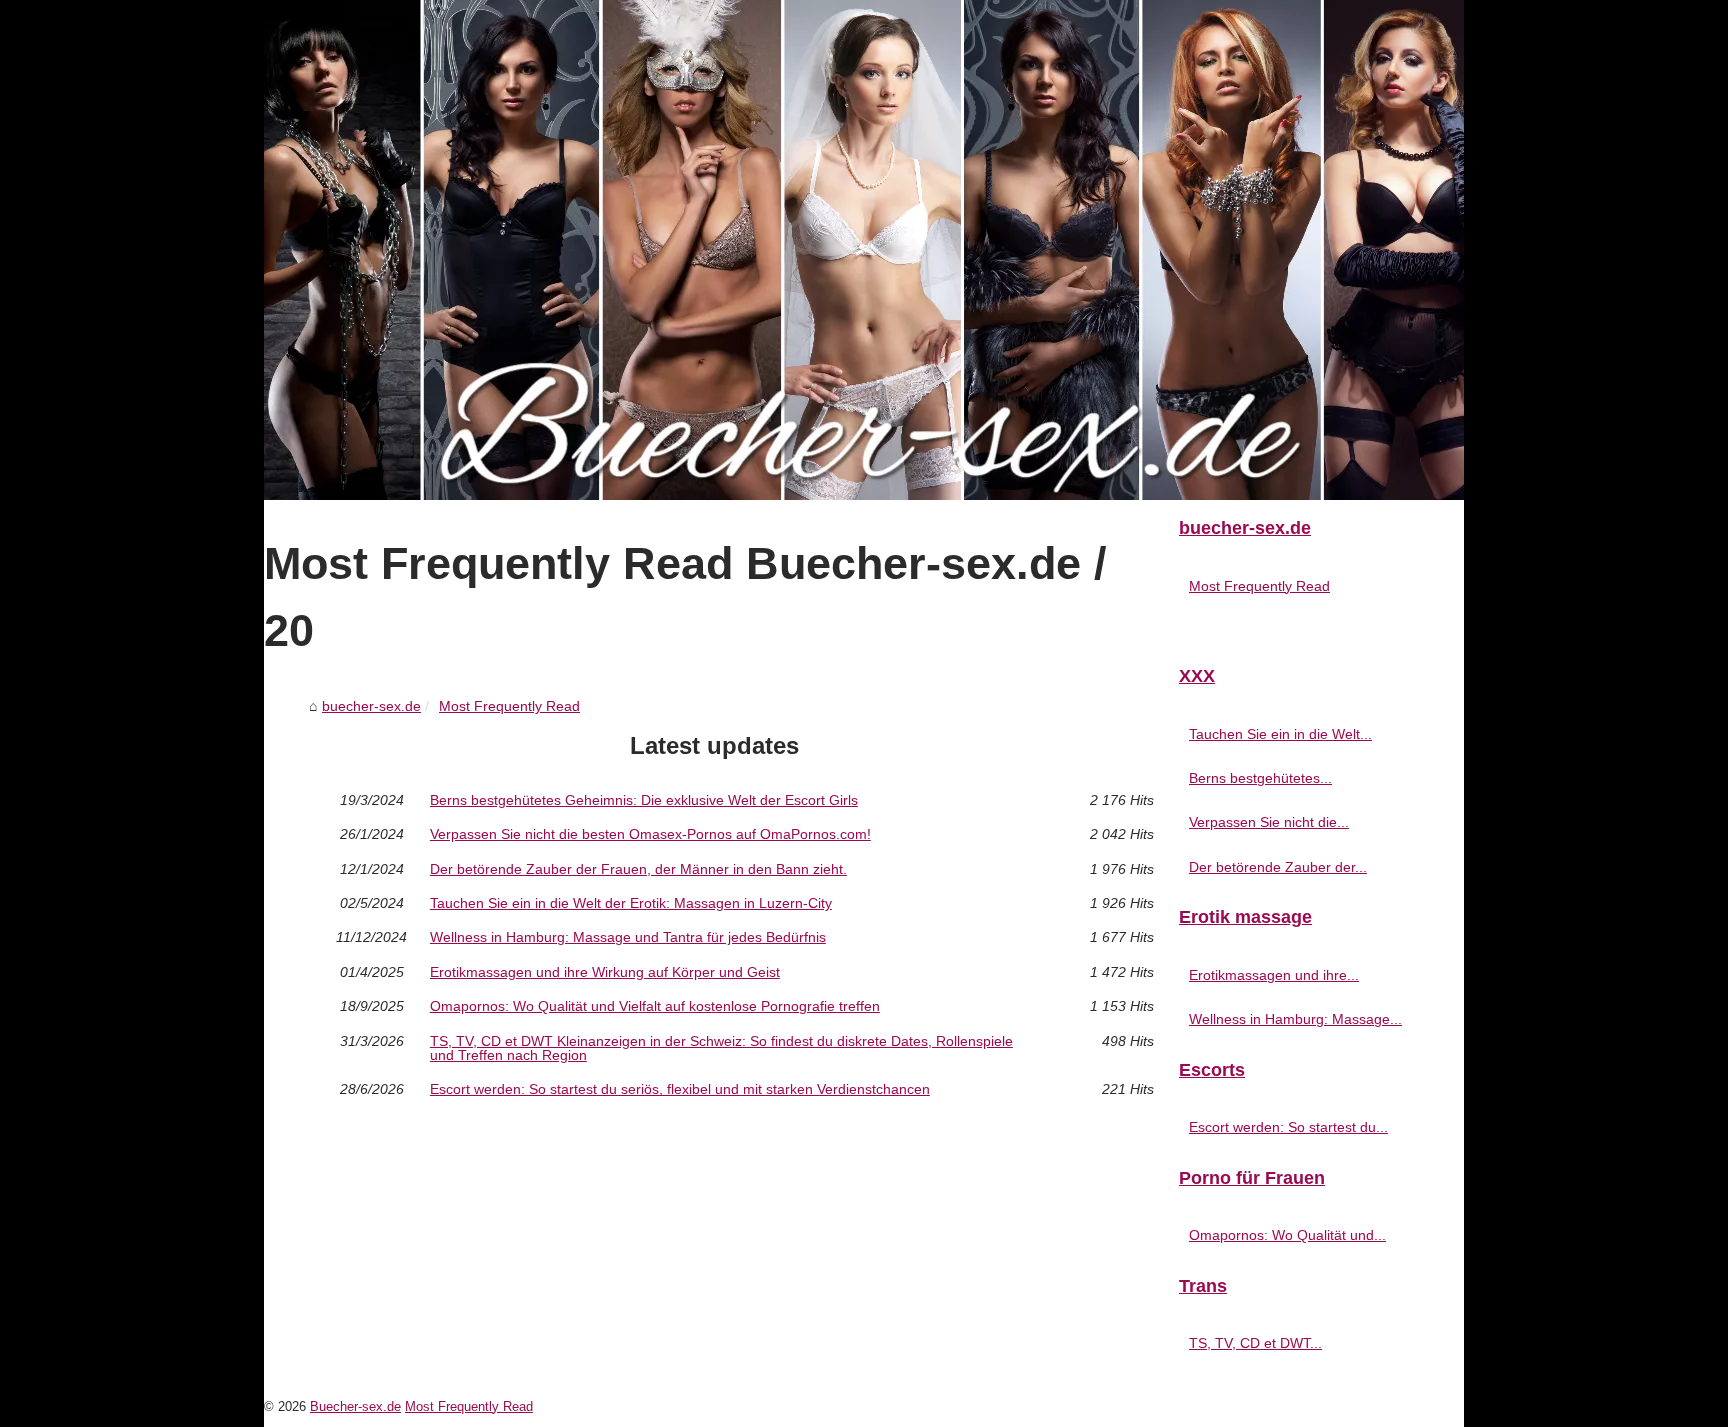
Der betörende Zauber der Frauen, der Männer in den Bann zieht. (638, 869)
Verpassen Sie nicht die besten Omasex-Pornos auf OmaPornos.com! (650, 834)
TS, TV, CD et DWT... (1255, 1343)
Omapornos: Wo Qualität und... (1287, 1235)
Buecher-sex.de (355, 1406)
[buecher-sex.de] (864, 250)
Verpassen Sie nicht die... (1269, 822)
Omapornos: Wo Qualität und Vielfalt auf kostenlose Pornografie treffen (655, 1006)
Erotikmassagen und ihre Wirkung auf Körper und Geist (605, 972)
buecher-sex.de (371, 706)
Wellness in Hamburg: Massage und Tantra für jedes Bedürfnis (628, 937)
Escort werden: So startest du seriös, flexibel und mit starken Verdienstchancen (680, 1089)
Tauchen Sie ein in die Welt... (1280, 734)
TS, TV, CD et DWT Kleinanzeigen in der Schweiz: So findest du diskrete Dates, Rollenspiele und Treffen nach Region (721, 1048)
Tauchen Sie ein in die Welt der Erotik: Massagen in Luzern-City (631, 903)
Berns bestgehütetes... (1260, 778)
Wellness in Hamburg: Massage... (1295, 1019)
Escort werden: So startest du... (1288, 1127)
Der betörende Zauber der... (1278, 867)
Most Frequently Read (509, 706)
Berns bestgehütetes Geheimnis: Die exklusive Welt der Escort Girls (644, 800)
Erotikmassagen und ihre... (1274, 975)
